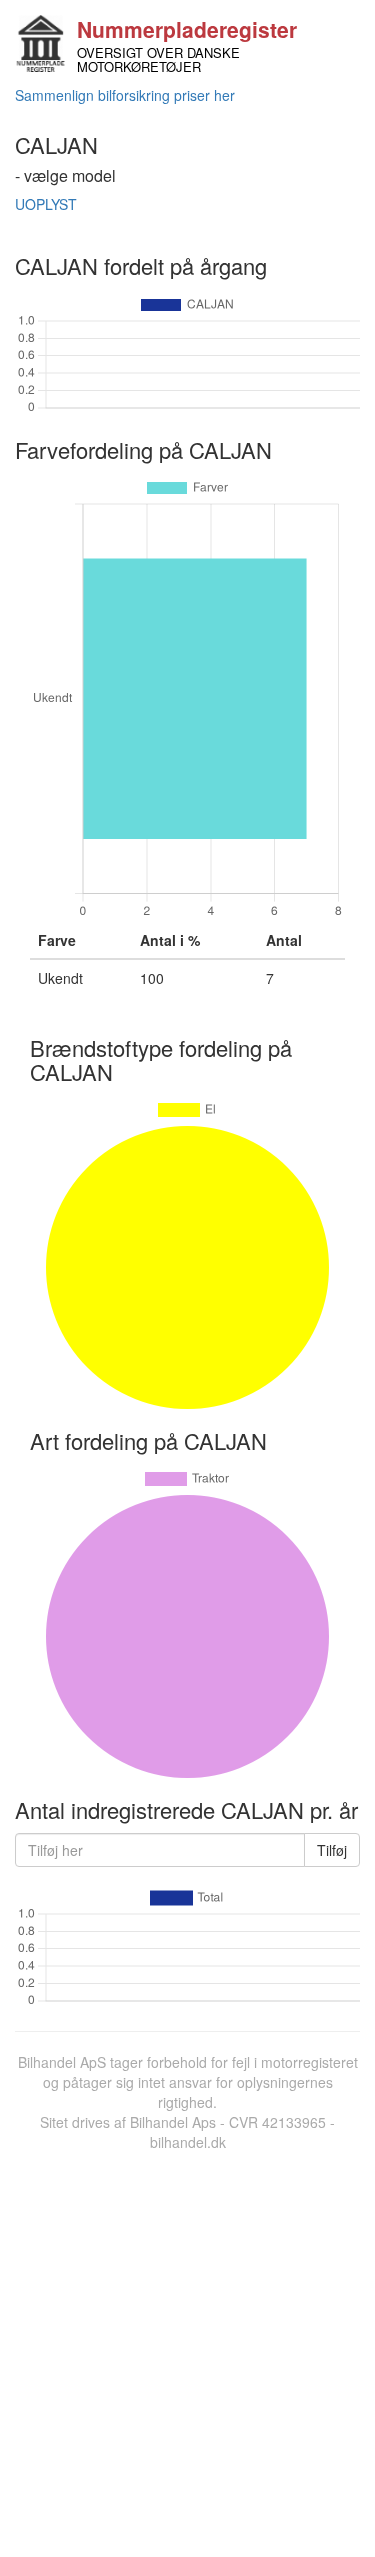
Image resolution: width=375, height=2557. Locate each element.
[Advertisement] (187, 2349)
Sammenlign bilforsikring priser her (125, 95)
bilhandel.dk (188, 2142)
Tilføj (332, 1850)
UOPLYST (46, 204)
